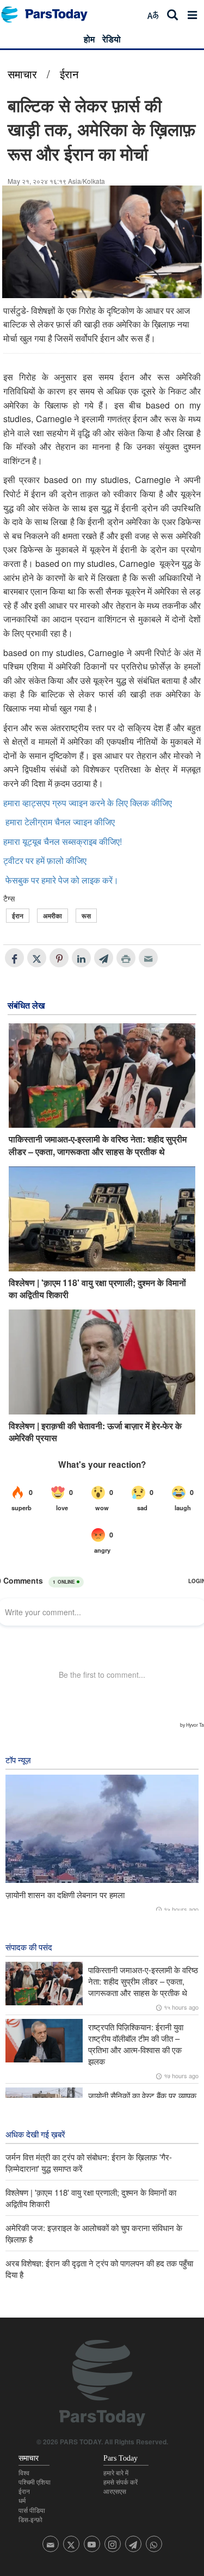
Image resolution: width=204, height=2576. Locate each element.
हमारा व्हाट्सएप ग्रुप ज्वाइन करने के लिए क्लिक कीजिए (88, 803)
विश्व (24, 2473)
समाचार (22, 74)
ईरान (69, 74)
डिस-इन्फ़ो (30, 2520)
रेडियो (112, 39)
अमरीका (52, 916)
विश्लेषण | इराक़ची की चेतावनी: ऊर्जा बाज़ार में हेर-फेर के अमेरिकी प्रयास (95, 1432)
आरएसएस (115, 2492)
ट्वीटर (13, 860)
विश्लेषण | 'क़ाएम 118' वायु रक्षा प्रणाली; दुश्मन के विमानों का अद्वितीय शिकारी (97, 1289)
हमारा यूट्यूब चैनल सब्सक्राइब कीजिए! (63, 841)
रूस (86, 916)
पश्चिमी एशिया (35, 2482)
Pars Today (50, 14)
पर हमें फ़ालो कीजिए (56, 860)
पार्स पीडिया (32, 2511)
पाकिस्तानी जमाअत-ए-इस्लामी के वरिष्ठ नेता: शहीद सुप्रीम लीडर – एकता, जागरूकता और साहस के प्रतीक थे (98, 1145)
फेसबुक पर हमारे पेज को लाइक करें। (62, 880)
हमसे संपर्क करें (120, 2482)
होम (89, 39)
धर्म (22, 2501)
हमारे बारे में (116, 2473)
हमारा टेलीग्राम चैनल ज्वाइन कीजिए (60, 822)
